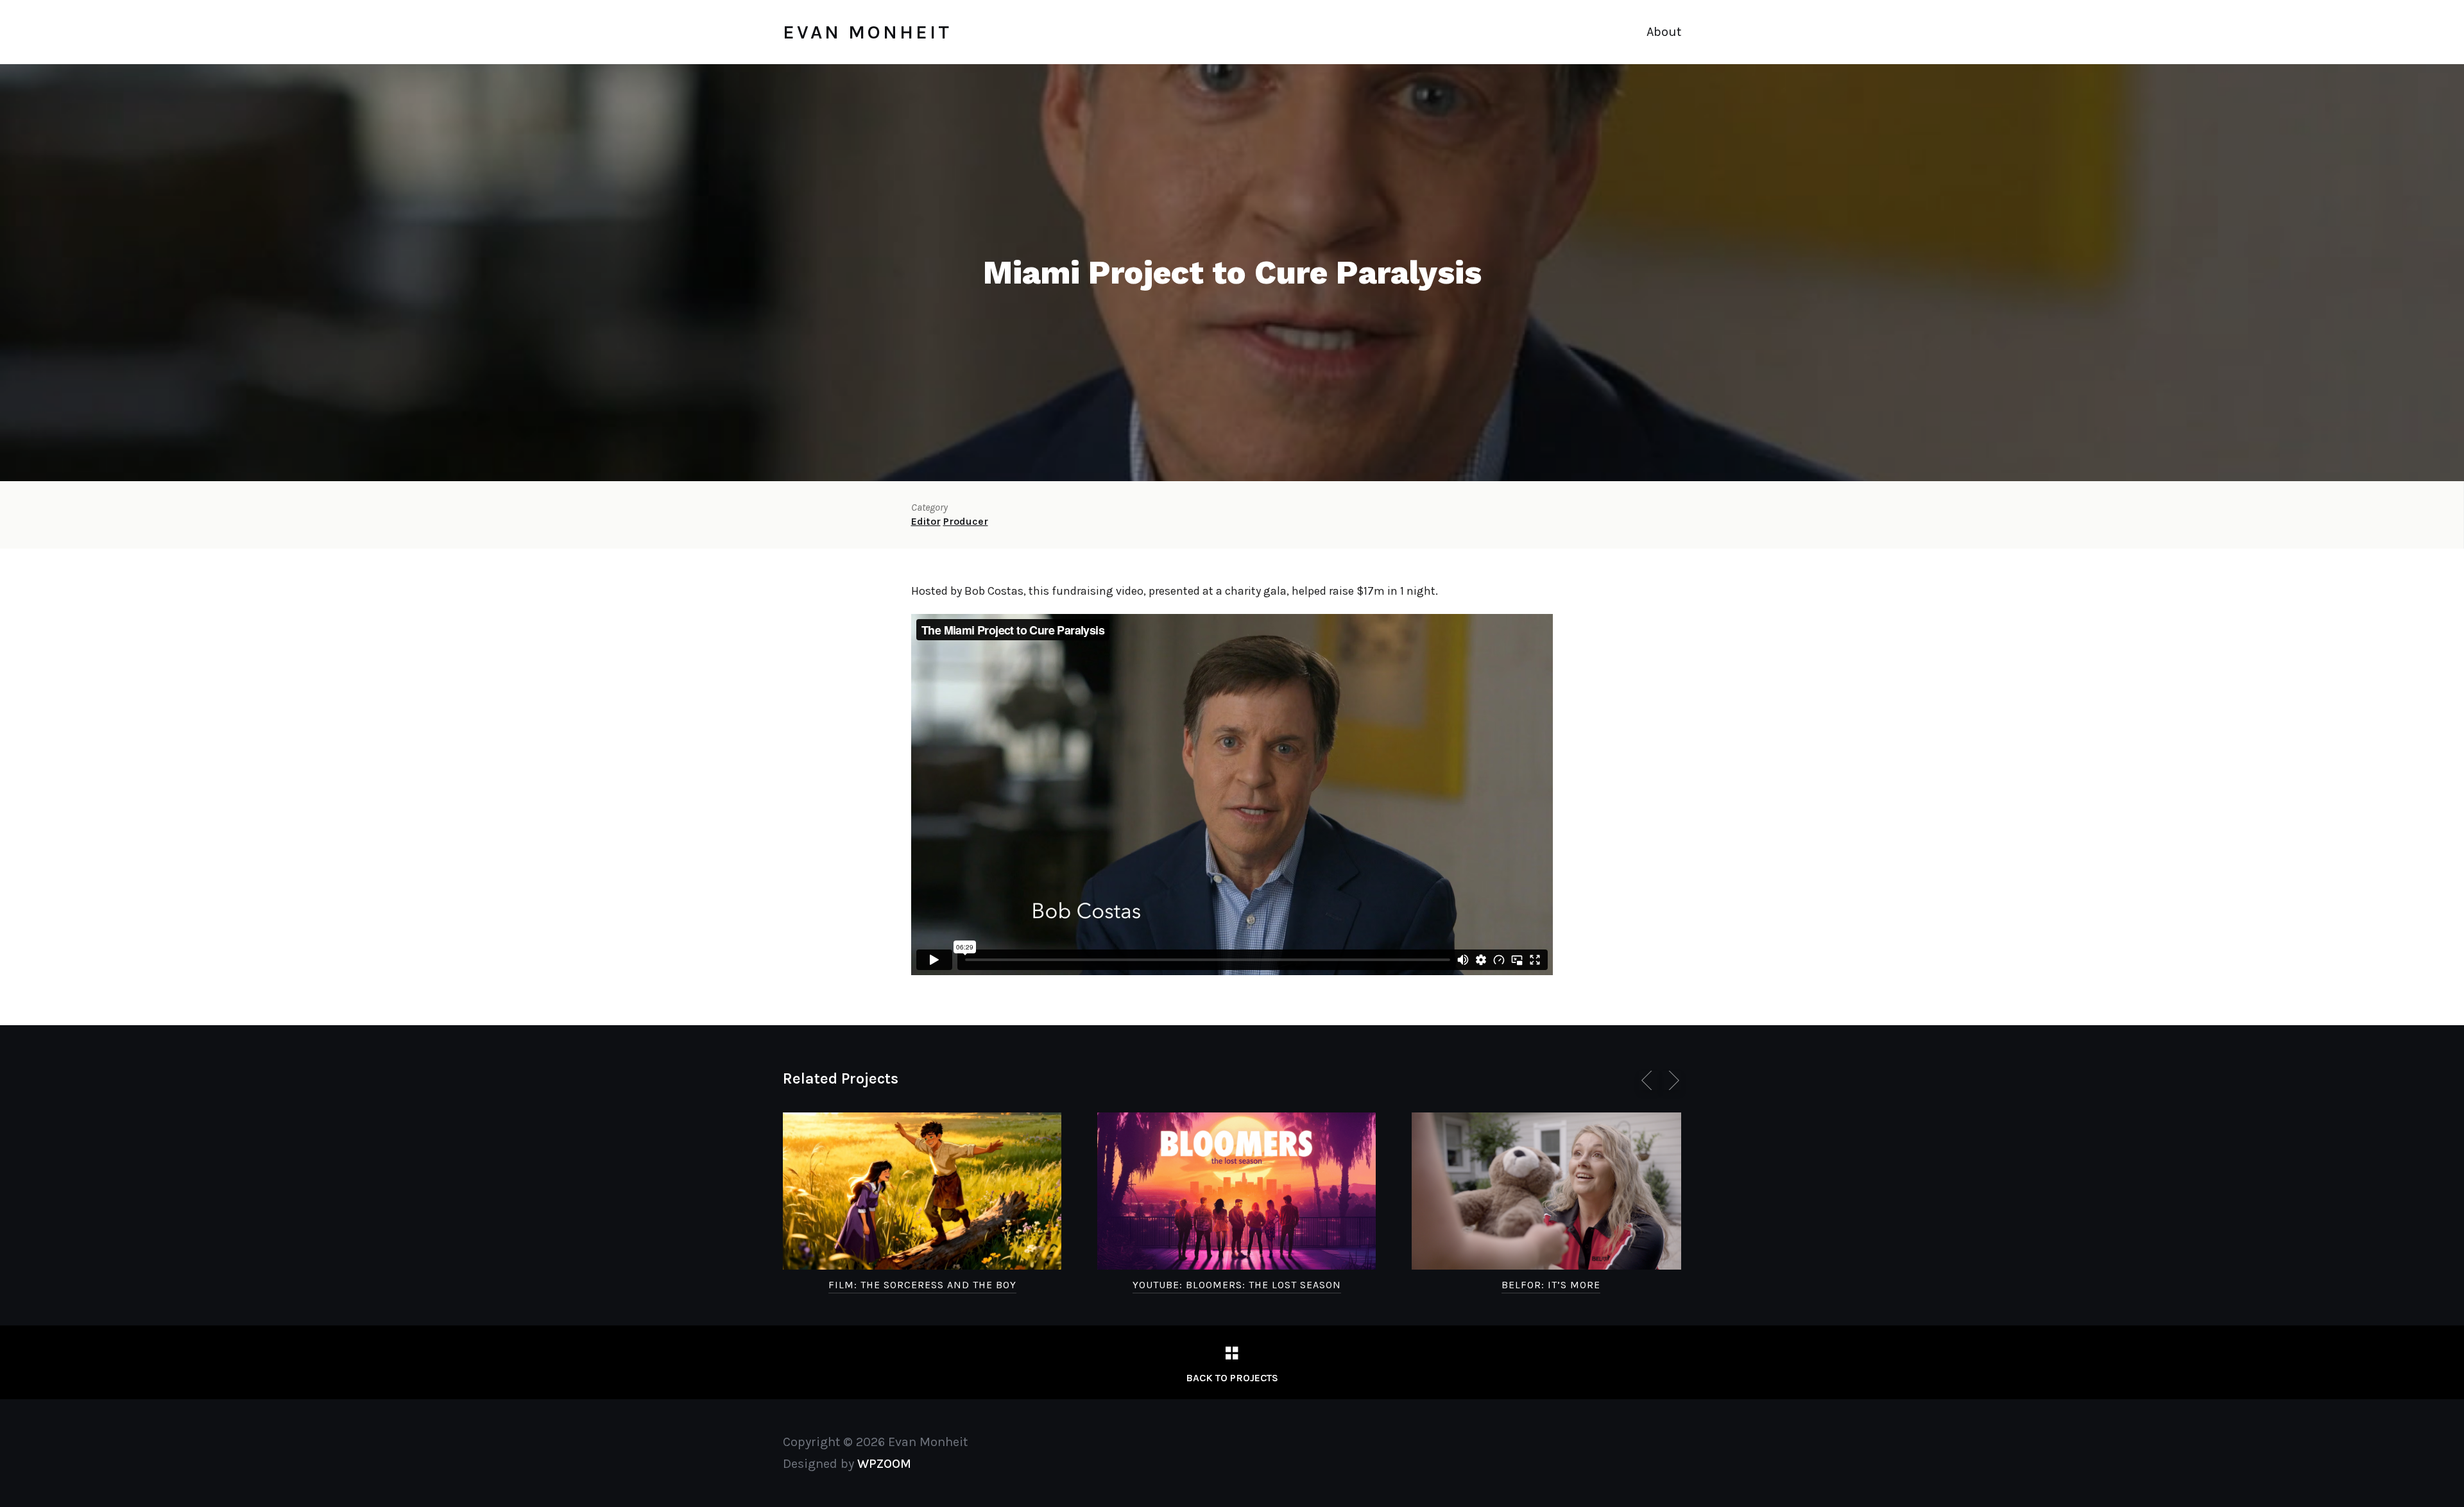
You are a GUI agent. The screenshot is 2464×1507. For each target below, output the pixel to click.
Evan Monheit (867, 32)
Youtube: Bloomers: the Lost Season (1237, 1285)
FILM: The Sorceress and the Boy (922, 1285)
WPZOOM (884, 1464)
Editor (926, 521)
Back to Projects (1232, 1378)
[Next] (1672, 1080)
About (1664, 32)
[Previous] (1649, 1080)
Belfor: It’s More (1551, 1285)
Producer (966, 521)
